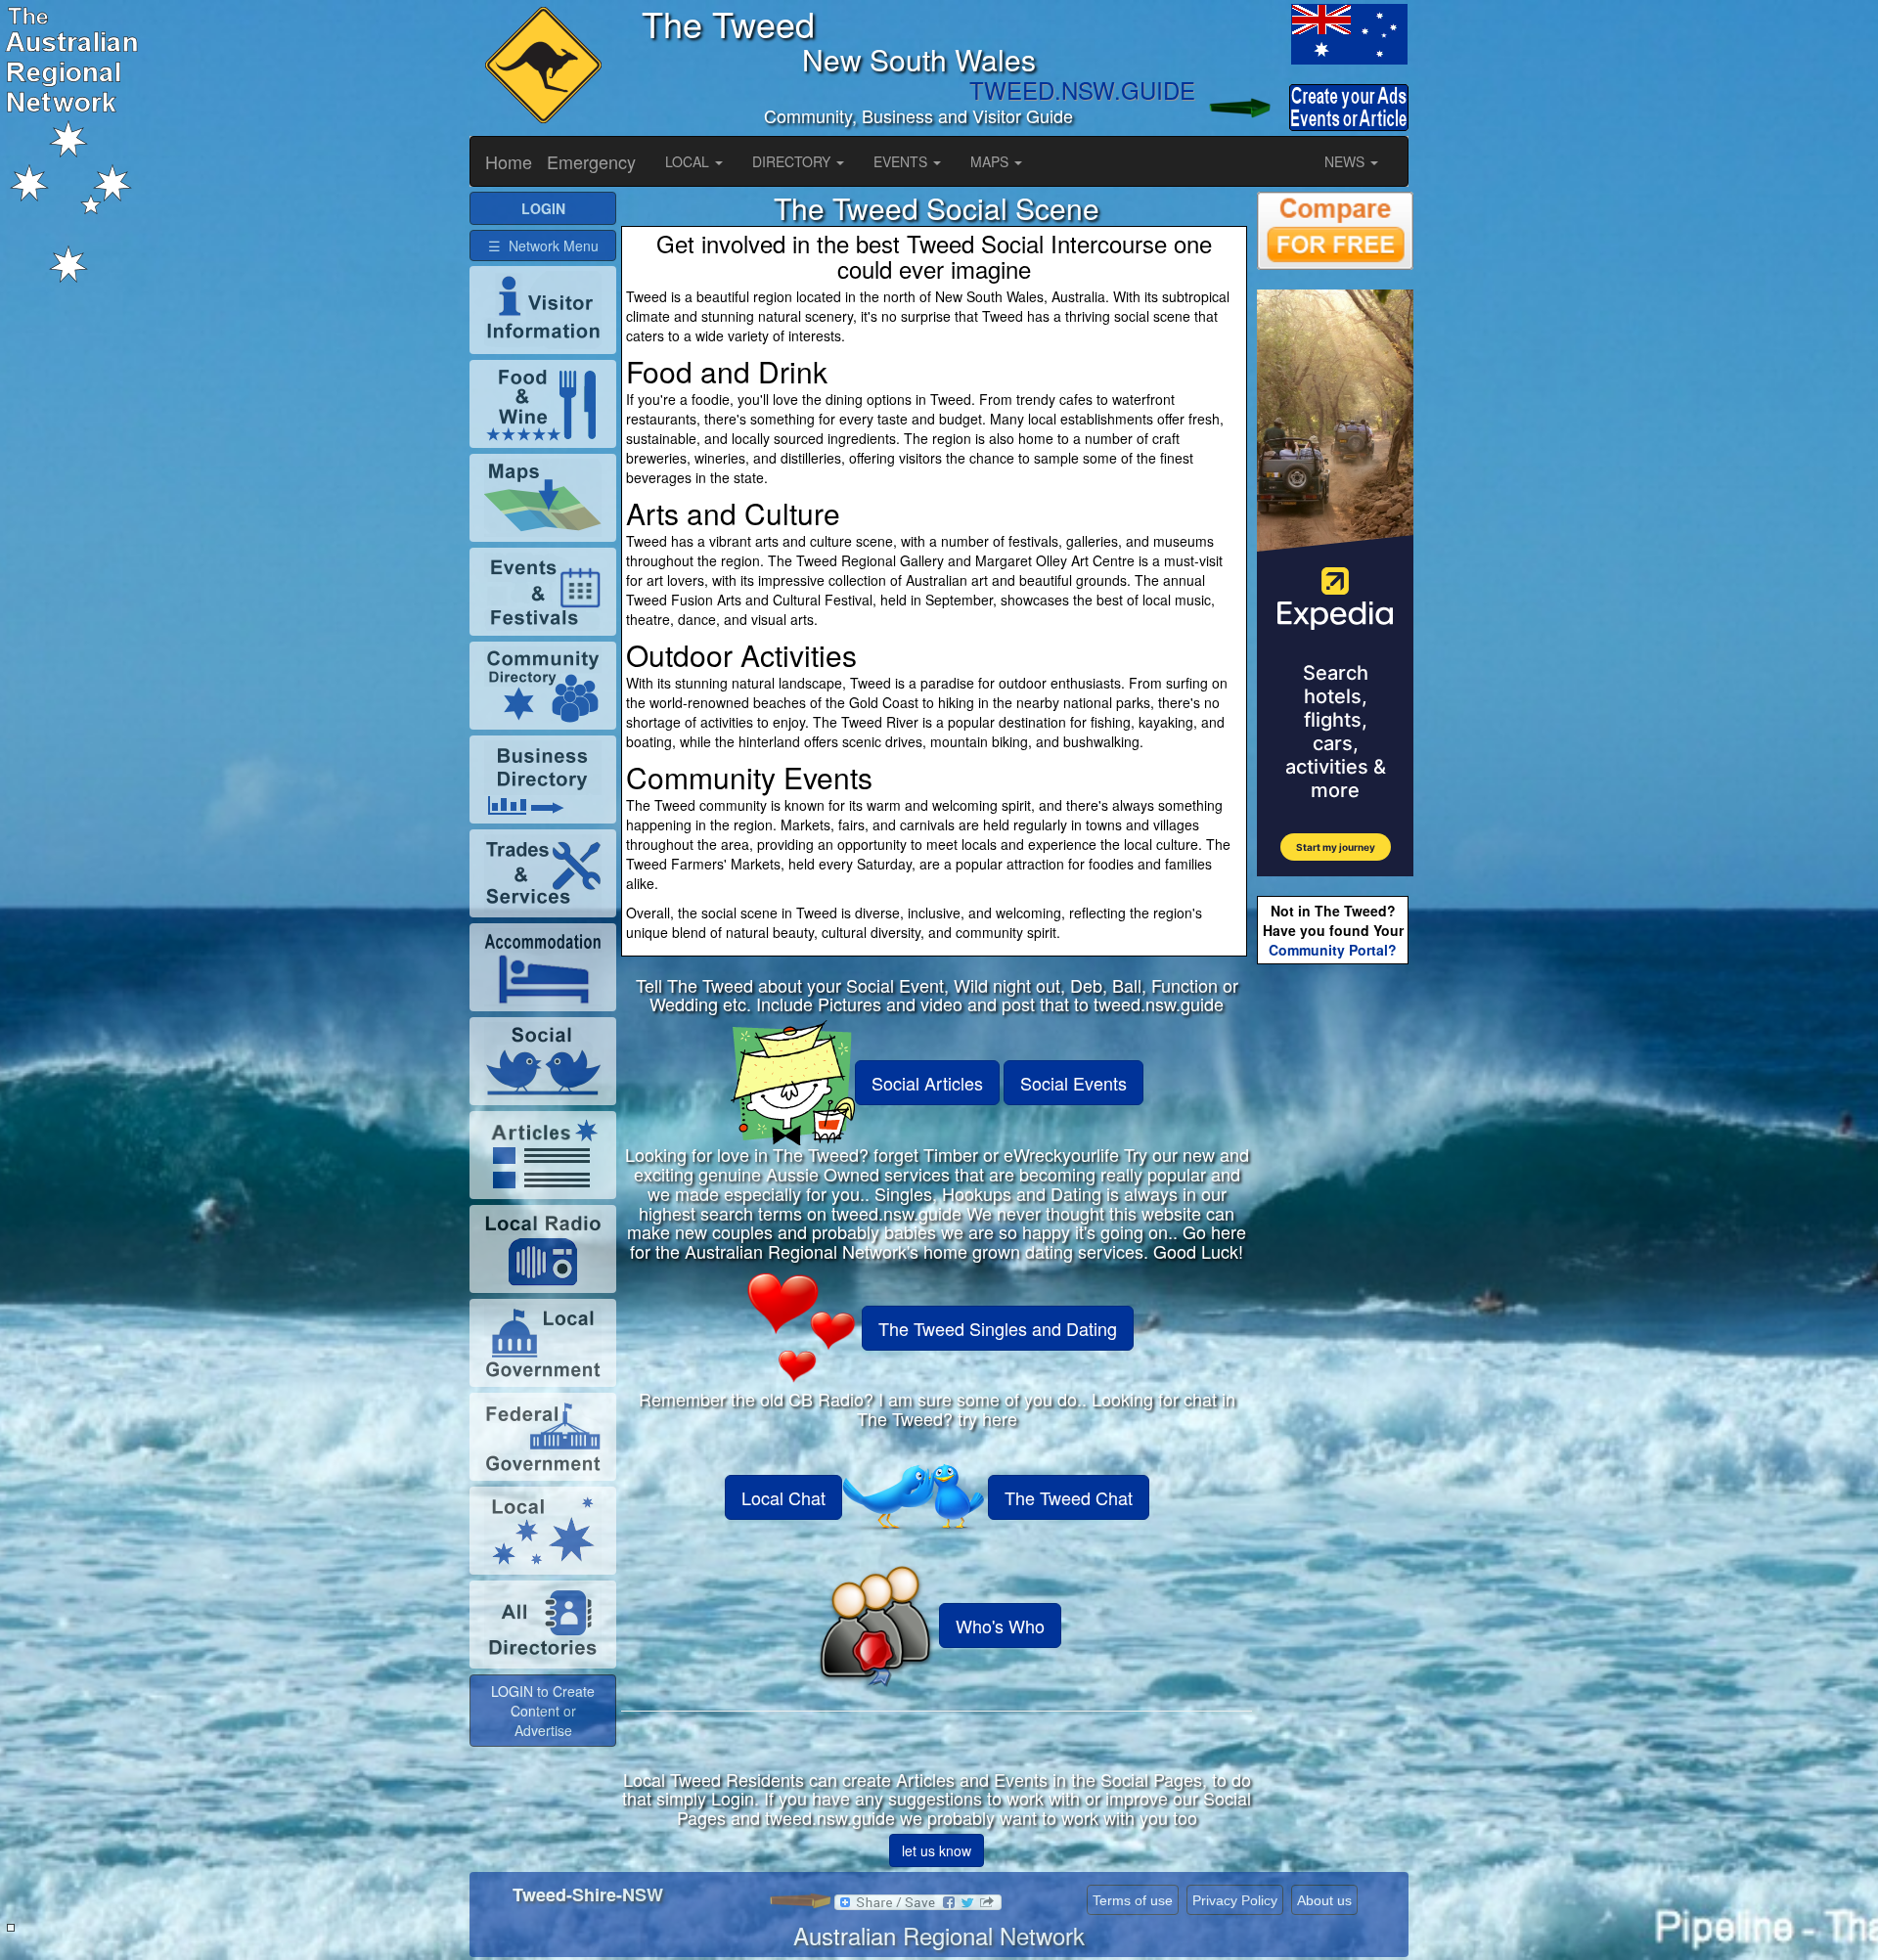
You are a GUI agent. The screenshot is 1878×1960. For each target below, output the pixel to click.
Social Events (1073, 1083)
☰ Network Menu (543, 245)
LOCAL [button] (689, 161)
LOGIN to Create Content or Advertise (543, 1711)
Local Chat (783, 1497)
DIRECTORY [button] (793, 161)
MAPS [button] (991, 161)
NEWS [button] (1346, 161)
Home (509, 161)
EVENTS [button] (902, 161)
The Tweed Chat (1069, 1497)
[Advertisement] (1335, 1277)
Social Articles (927, 1083)
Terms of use (1133, 1900)
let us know (937, 1850)
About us (1324, 1900)
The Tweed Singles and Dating (998, 1328)
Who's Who (1000, 1626)
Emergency (591, 161)
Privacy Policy (1235, 1900)
